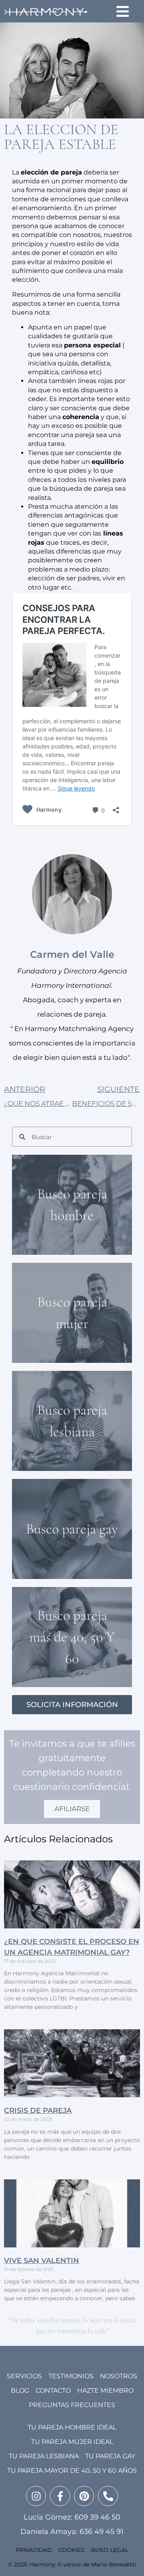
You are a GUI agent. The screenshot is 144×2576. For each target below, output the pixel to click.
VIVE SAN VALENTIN (42, 2261)
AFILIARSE (72, 1809)
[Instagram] (36, 2496)
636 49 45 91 (102, 2532)
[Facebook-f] (60, 2496)
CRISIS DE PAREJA (38, 2111)
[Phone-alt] (108, 2496)
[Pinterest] (84, 2496)
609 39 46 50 (97, 2517)
